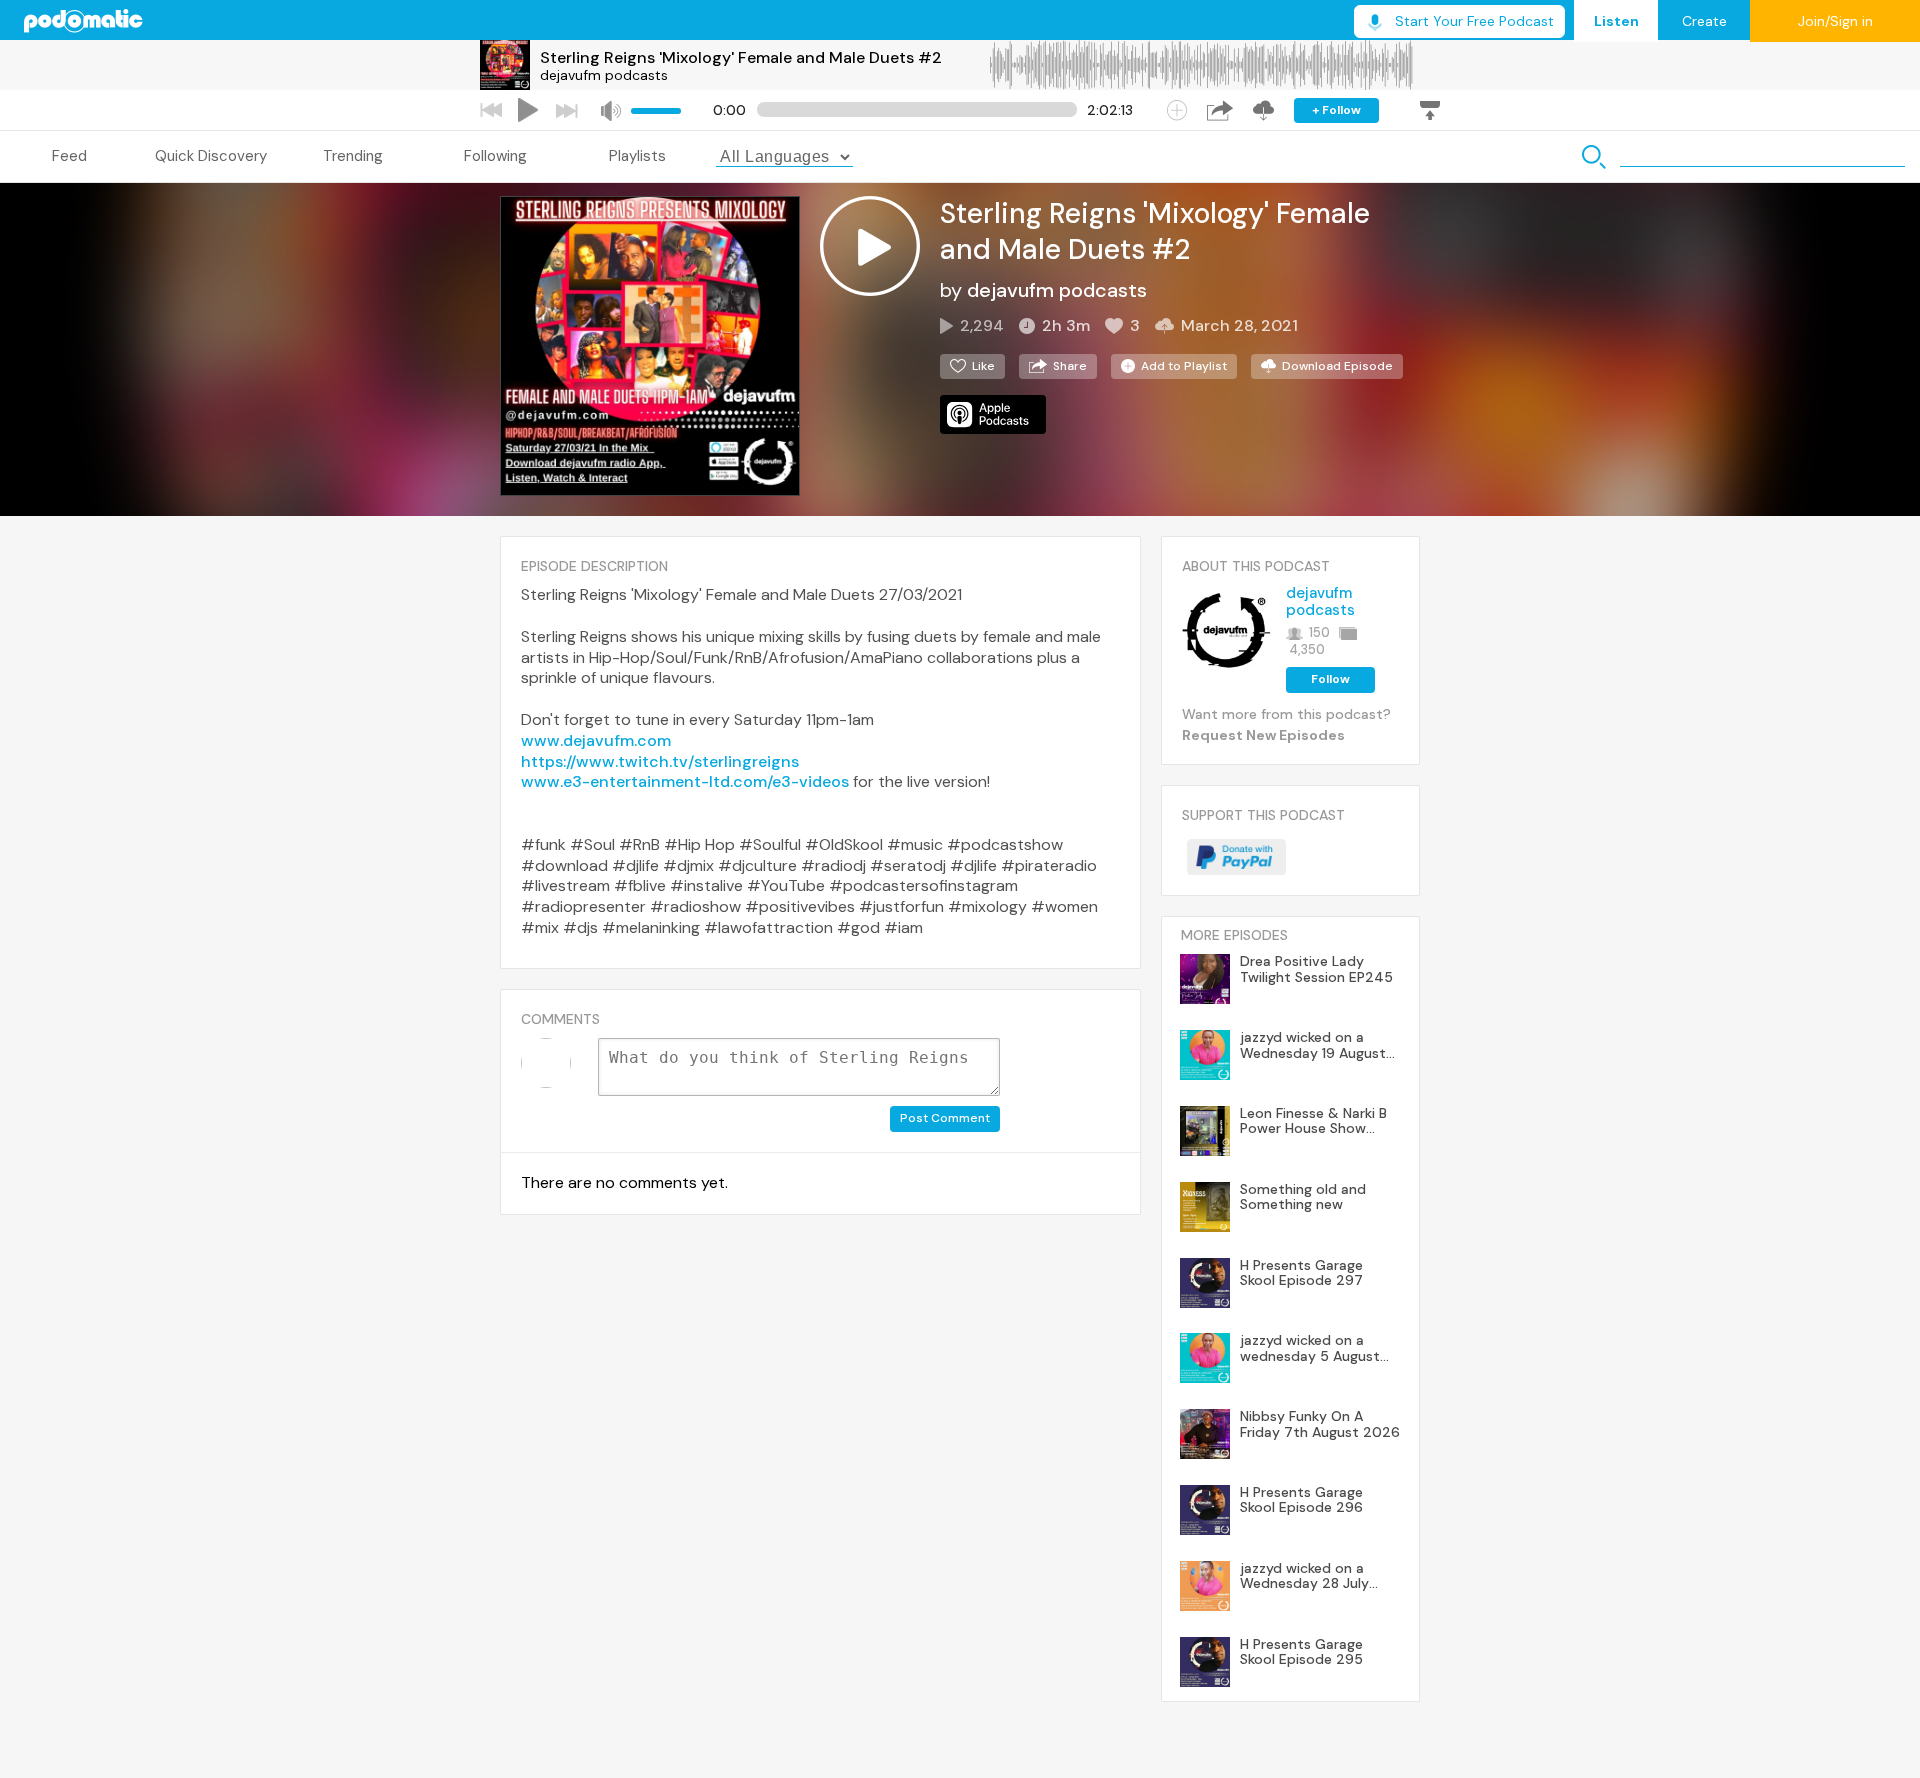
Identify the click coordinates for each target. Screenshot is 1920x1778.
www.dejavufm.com (596, 740)
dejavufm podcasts (604, 75)
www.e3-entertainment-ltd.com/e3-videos (685, 781)
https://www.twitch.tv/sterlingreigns (660, 761)
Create (1704, 21)
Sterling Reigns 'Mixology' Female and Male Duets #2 (741, 57)
